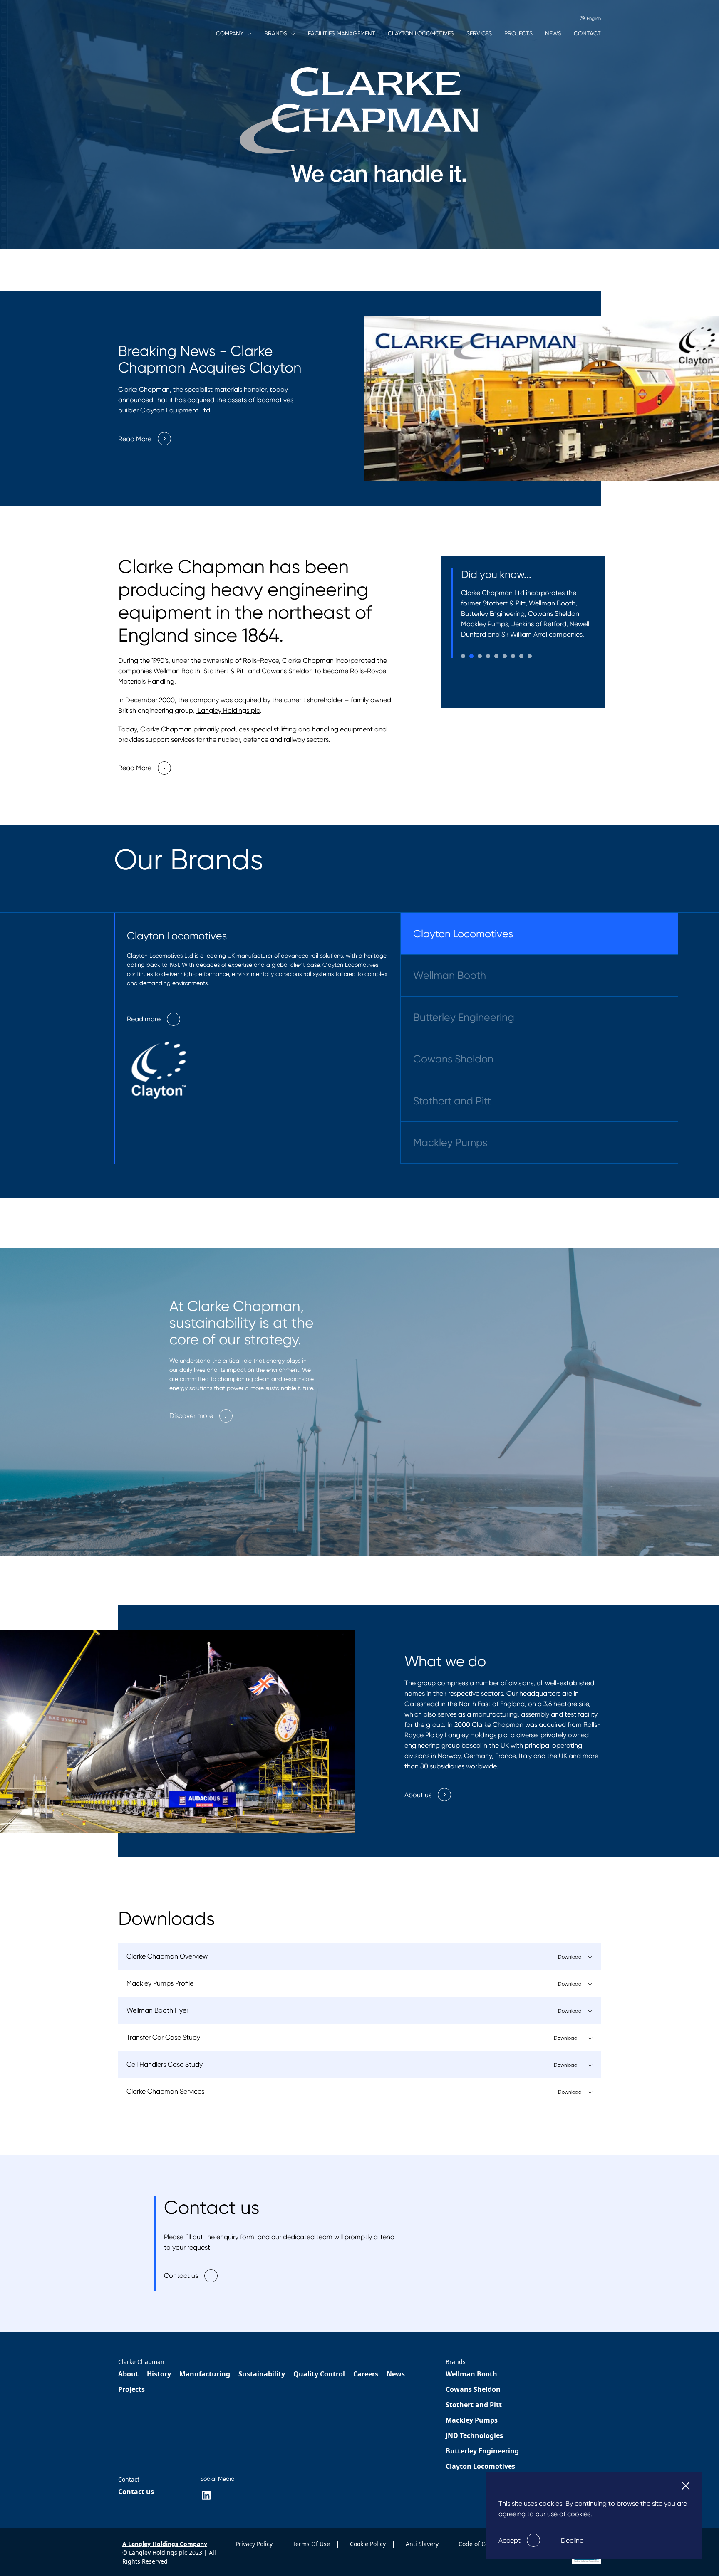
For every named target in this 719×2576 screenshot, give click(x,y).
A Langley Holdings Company (165, 2544)
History (159, 2374)
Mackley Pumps (450, 1143)
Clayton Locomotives (463, 934)
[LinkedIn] (206, 2496)
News (396, 2374)
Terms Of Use (312, 2544)
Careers (366, 2374)
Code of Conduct (482, 2544)
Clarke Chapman (141, 2362)
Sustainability (262, 2374)
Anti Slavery (423, 2544)
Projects (131, 2390)
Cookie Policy (369, 2544)
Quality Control (319, 2374)
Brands (456, 2362)
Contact (129, 2480)
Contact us (136, 2492)
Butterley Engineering (464, 1018)
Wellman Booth (450, 976)
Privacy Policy (255, 2544)
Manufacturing (205, 2374)
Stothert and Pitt (452, 1101)
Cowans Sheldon (453, 1059)
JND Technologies (474, 2436)
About (128, 2374)
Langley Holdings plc (228, 710)
